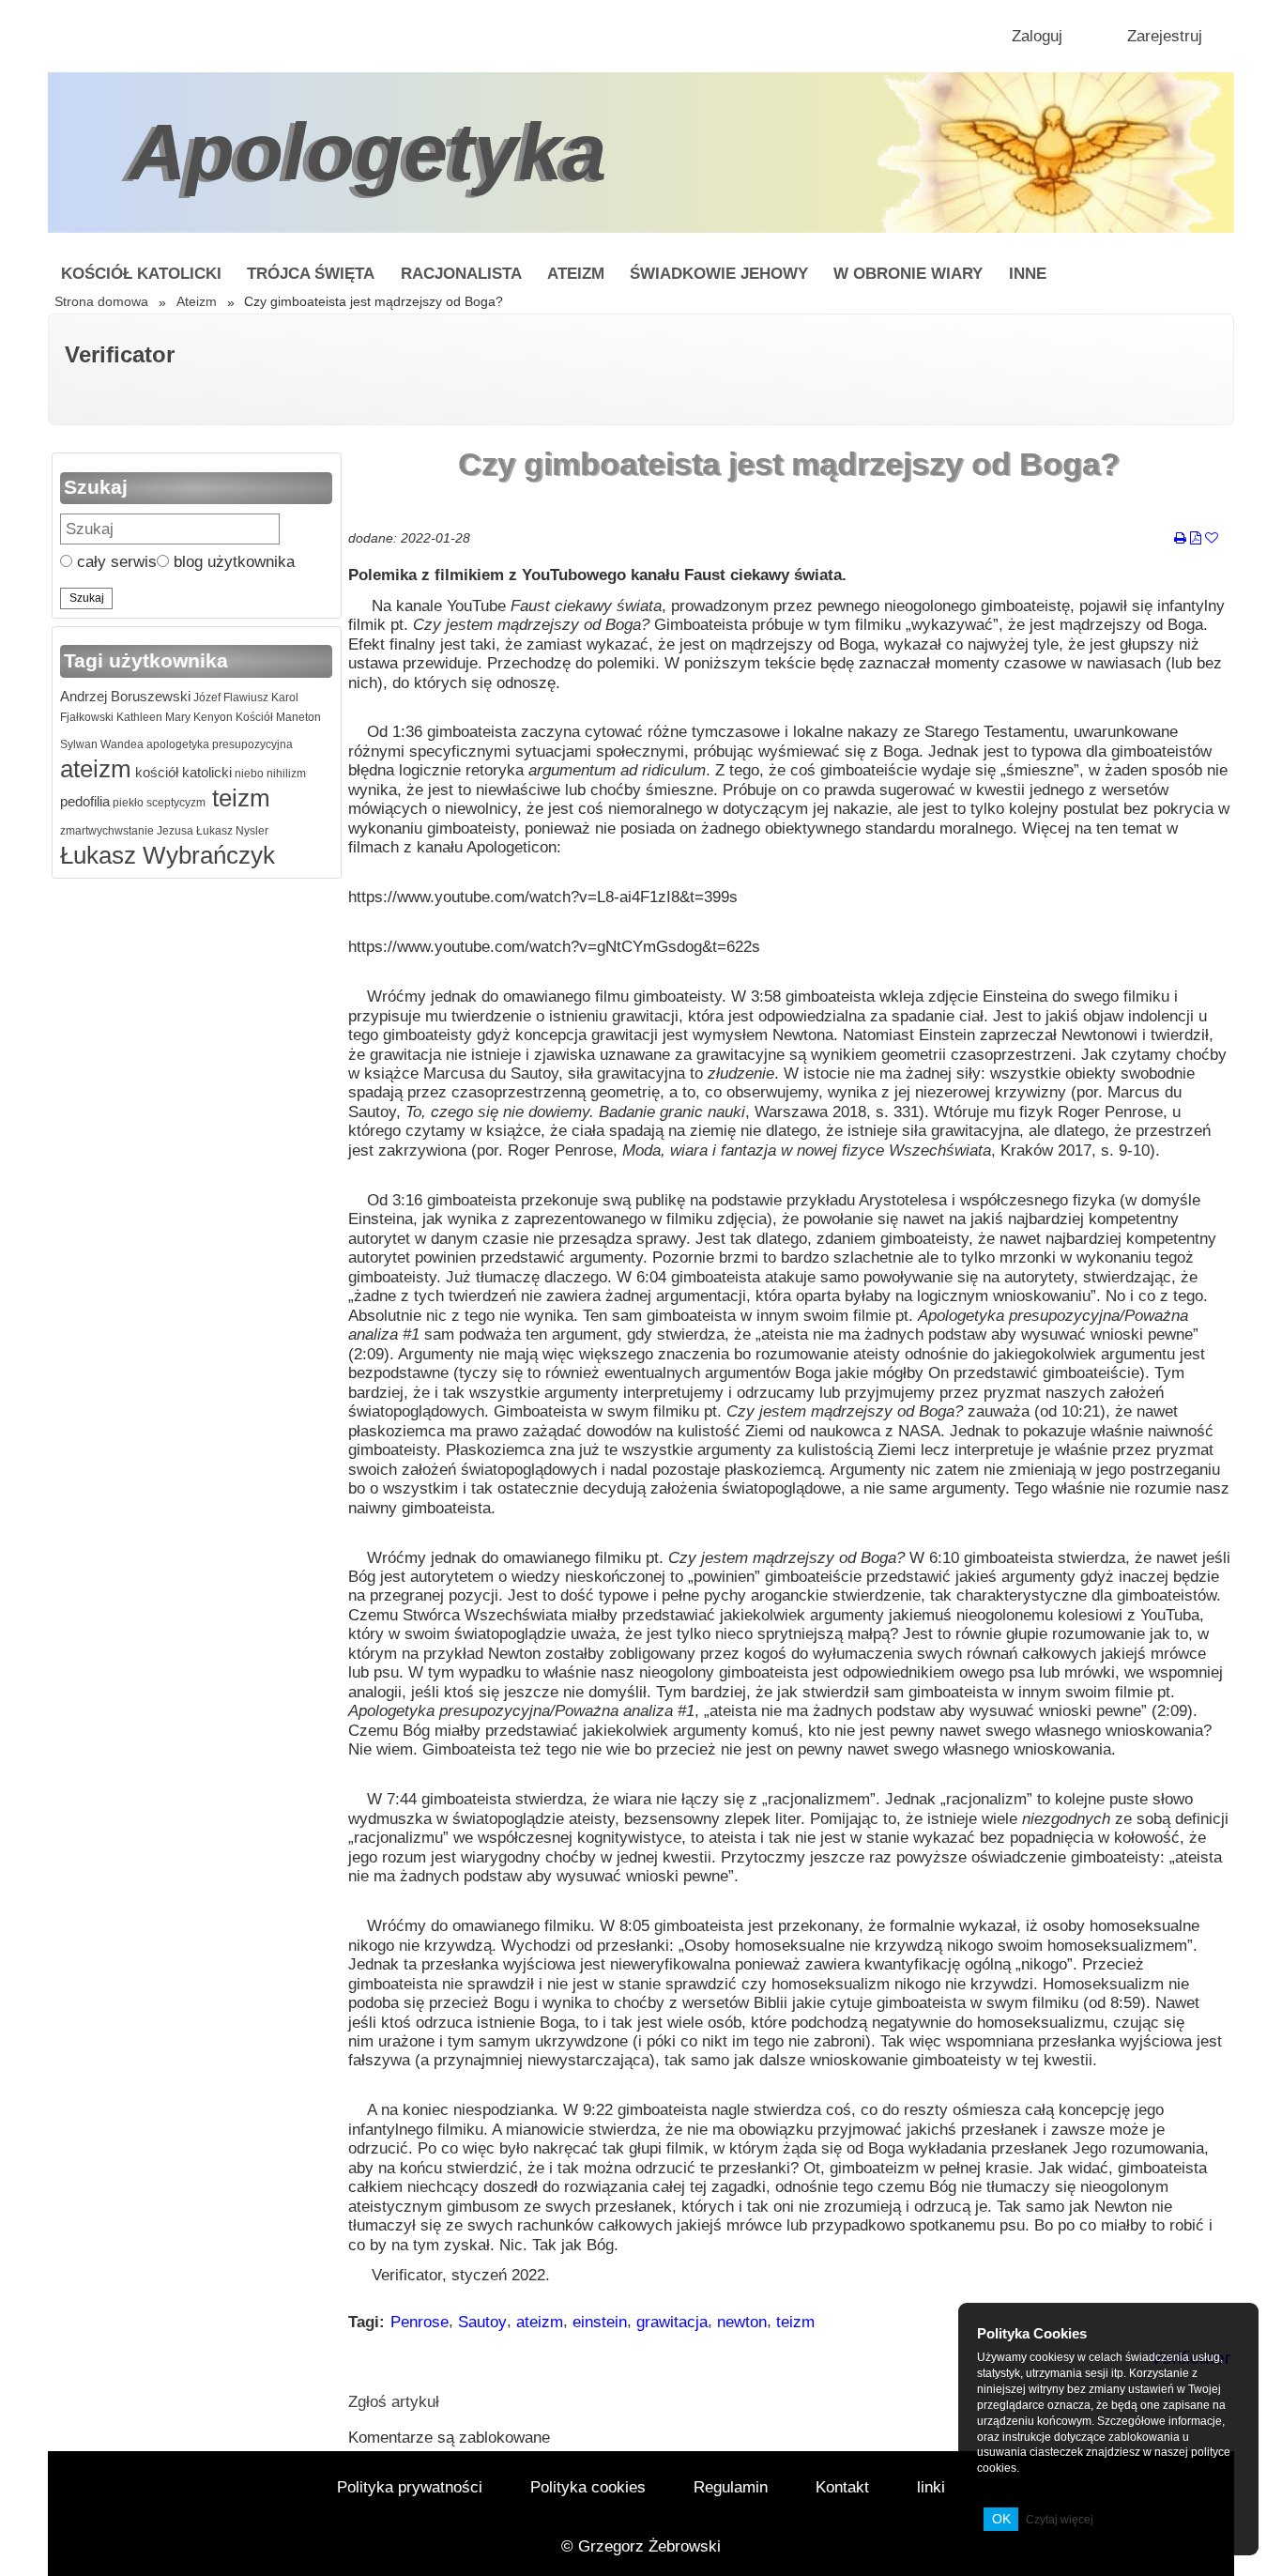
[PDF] (1196, 539)
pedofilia (85, 801)
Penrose (420, 2322)
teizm (238, 798)
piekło (127, 803)
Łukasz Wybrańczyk (168, 855)
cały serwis (114, 562)
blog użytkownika (232, 562)
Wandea (121, 744)
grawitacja (672, 2322)
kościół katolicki (182, 772)
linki (931, 2487)
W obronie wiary (908, 274)
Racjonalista (461, 274)
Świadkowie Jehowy (719, 274)
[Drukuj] (1180, 539)
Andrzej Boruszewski (125, 696)
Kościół (253, 717)
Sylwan (79, 744)
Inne (1028, 274)
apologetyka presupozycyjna (218, 744)
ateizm (96, 769)
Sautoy (482, 2322)
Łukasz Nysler (231, 831)
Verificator (120, 354)
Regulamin (731, 2487)
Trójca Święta (311, 274)
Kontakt (842, 2487)
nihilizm (285, 774)
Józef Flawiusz (229, 698)
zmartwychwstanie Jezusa (127, 831)
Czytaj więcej (1060, 2520)
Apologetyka (367, 152)
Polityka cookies (588, 2487)
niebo (248, 774)
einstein (600, 2322)
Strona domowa (101, 302)
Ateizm (576, 274)
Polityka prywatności (410, 2487)
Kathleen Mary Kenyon (173, 717)
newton (742, 2322)
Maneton (297, 717)
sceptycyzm (175, 803)
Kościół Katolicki (141, 274)
